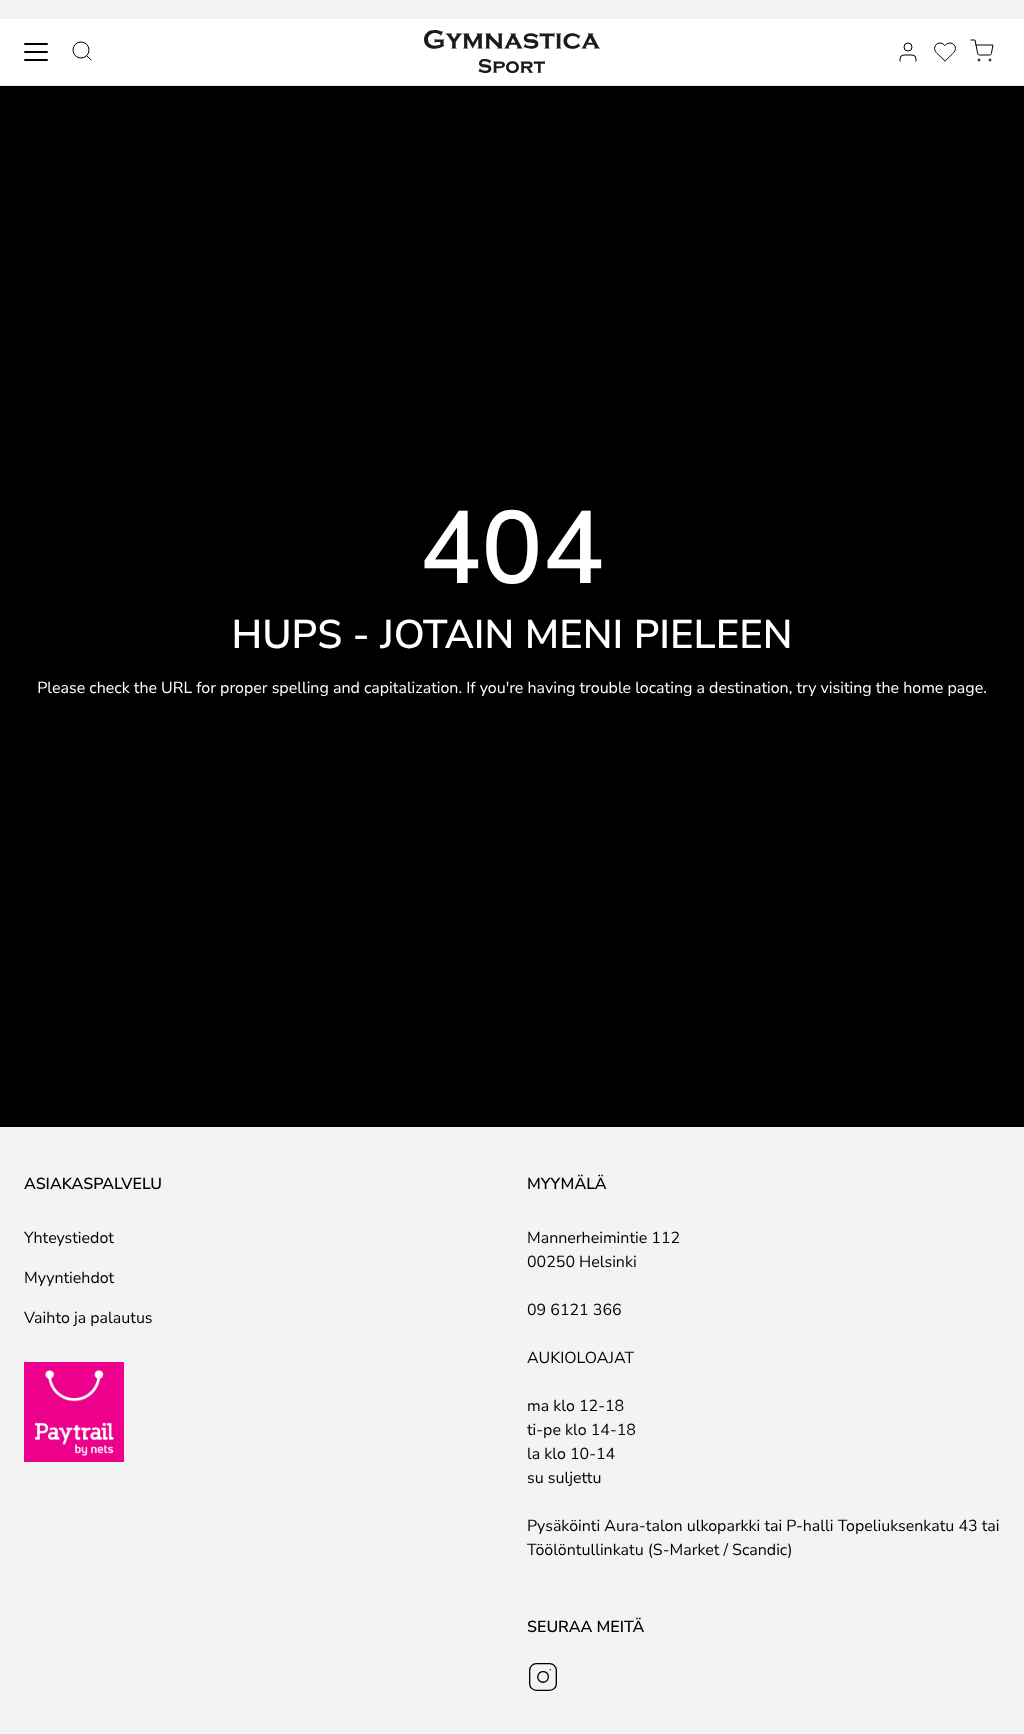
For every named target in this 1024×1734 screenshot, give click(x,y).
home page (943, 688)
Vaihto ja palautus (88, 1318)
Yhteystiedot (69, 1238)
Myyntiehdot (69, 1278)
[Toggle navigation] (36, 52)
